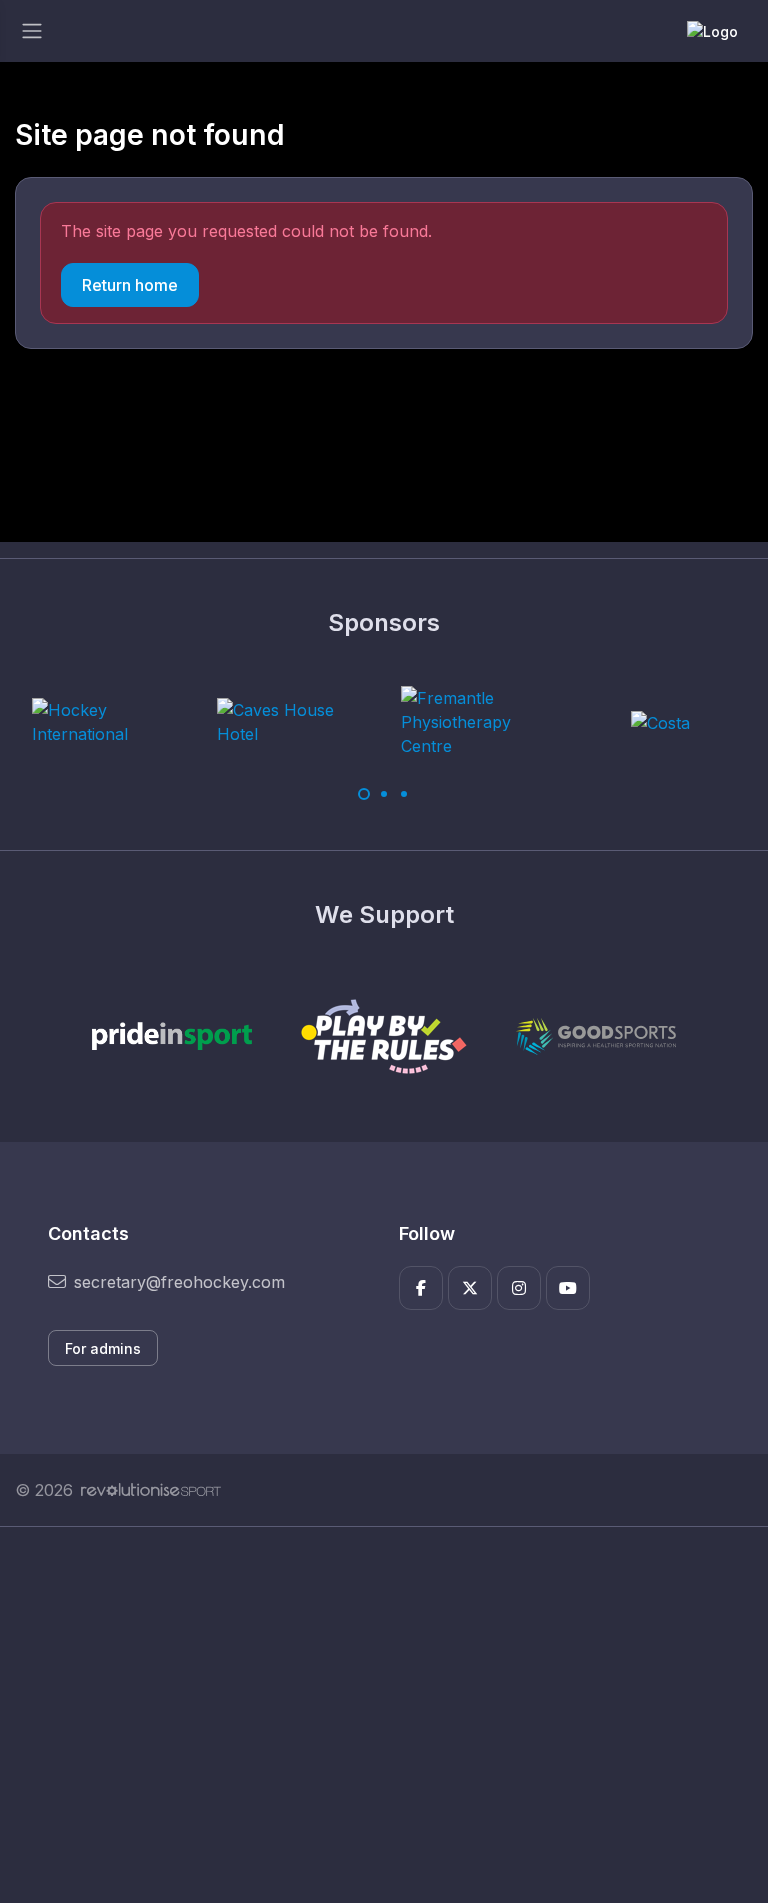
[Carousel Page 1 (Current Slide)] (364, 794)
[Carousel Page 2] (384, 794)
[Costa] (660, 722)
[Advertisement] (384, 1715)
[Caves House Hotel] (292, 722)
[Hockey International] (107, 722)
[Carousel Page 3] (404, 794)
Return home (130, 285)
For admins (103, 1348)
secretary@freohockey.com (179, 1282)
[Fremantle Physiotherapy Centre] (476, 722)
